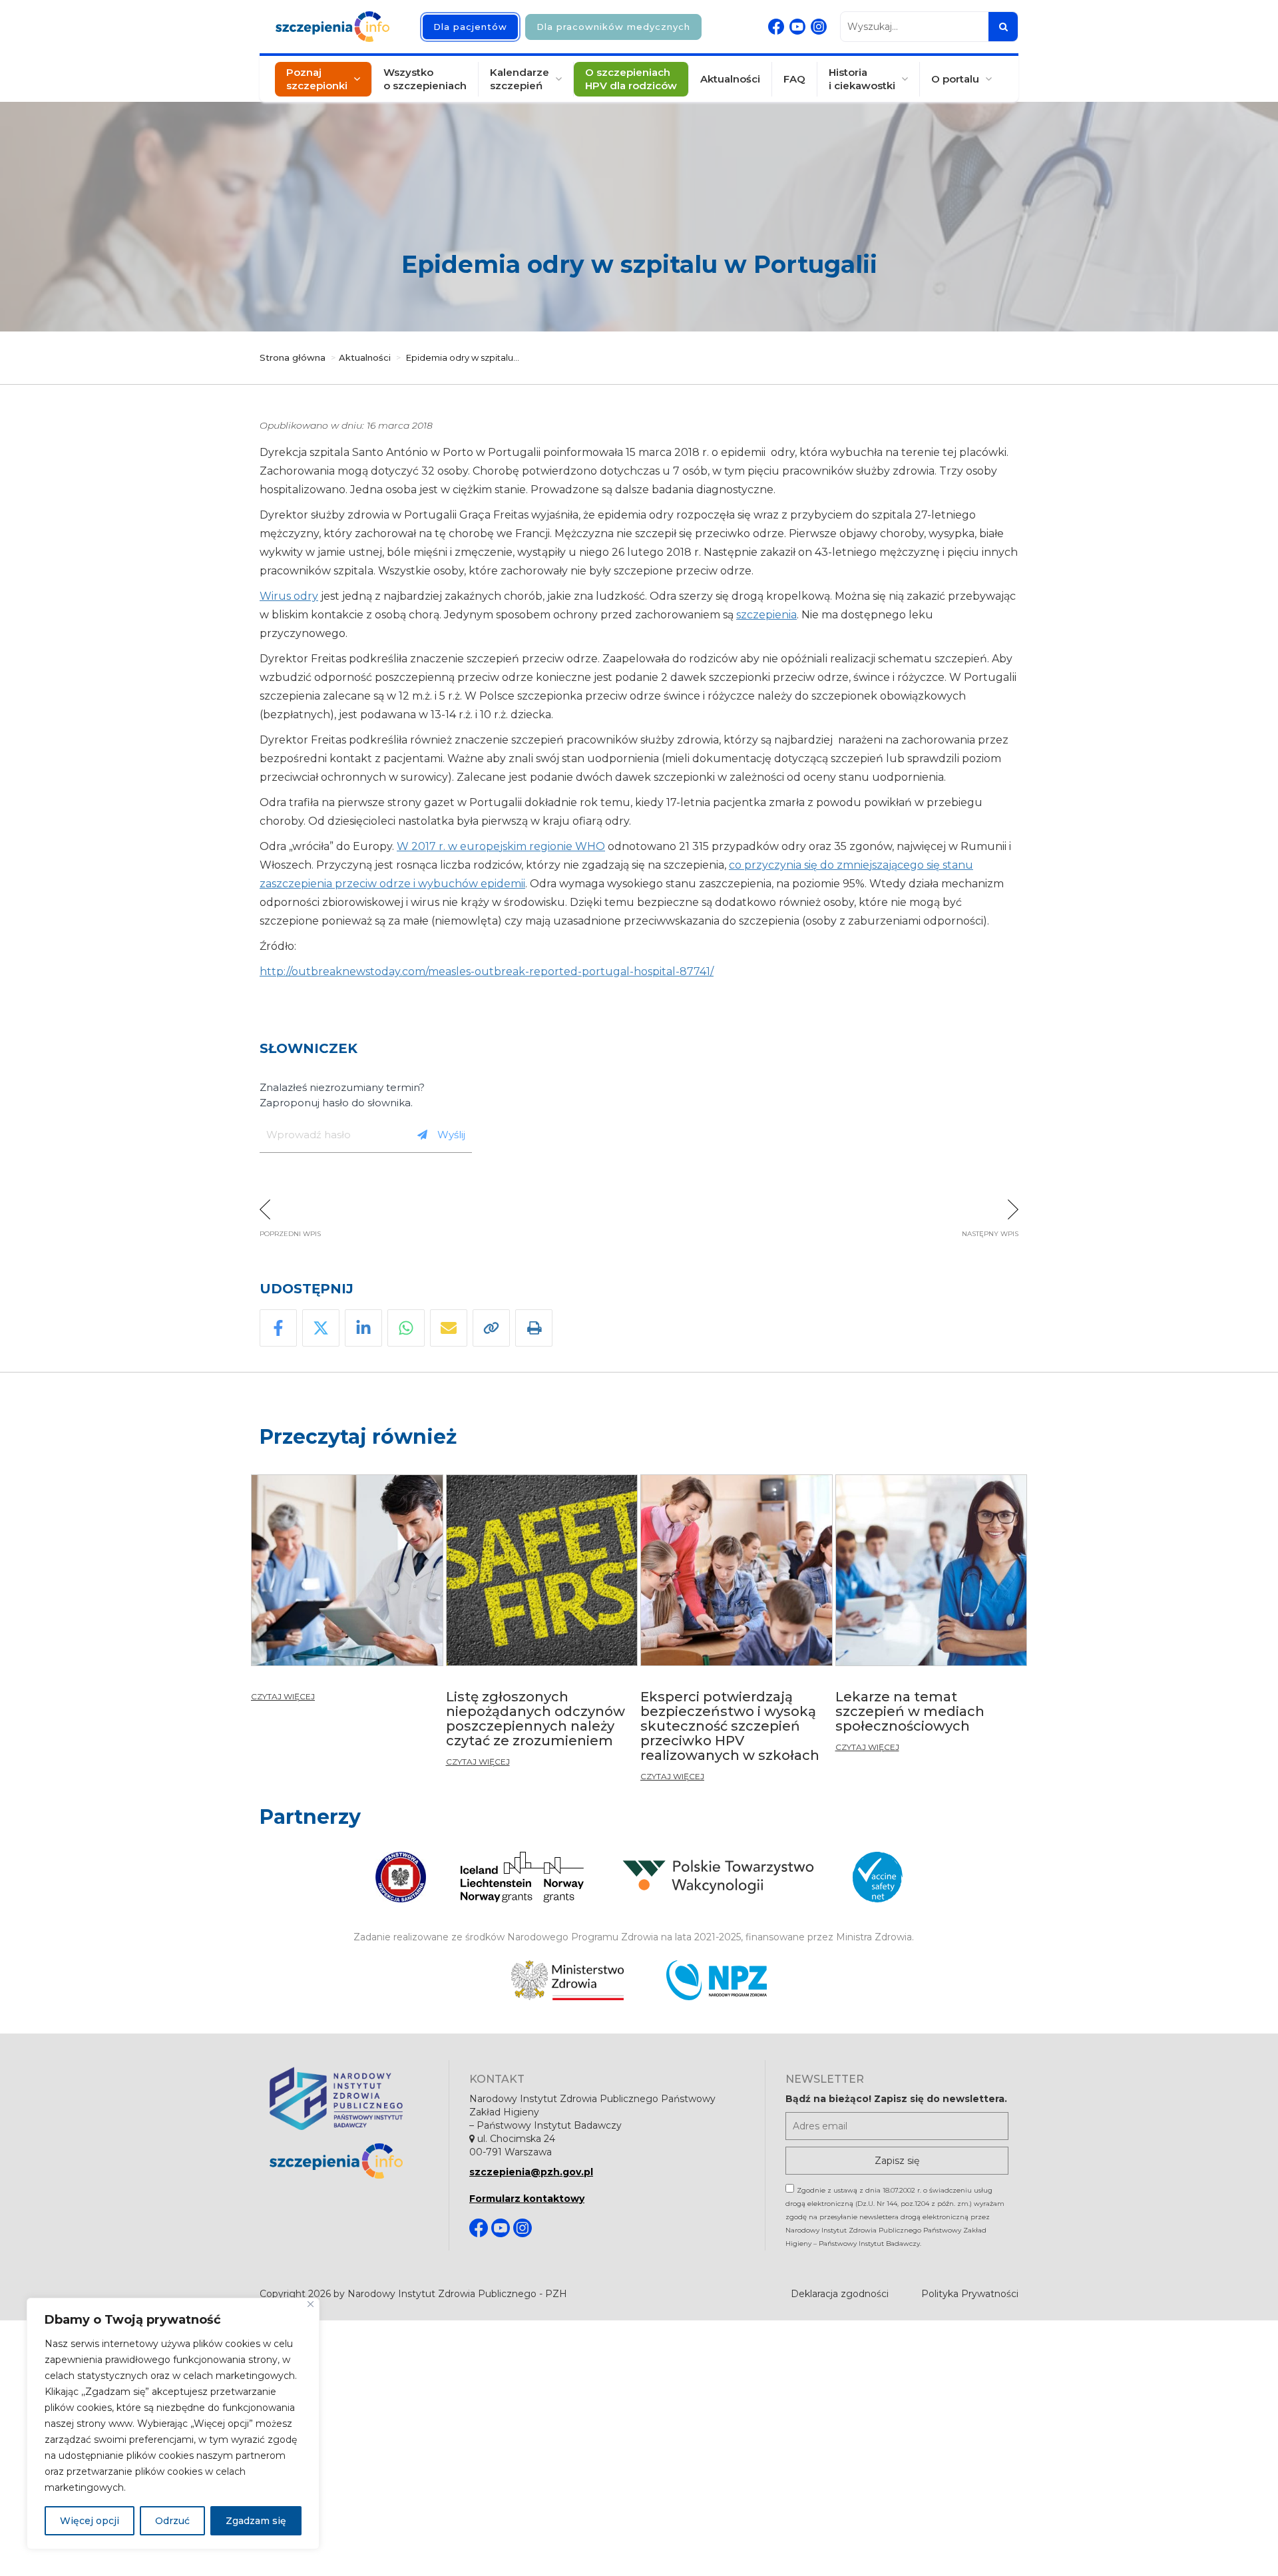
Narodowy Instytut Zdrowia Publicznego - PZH (457, 2294)
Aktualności (730, 79)
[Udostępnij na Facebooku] (278, 1328)
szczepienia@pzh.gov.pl (531, 2172)
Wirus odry (289, 596)
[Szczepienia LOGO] (349, 2161)
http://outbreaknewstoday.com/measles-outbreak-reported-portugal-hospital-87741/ (487, 971)
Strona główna (293, 357)
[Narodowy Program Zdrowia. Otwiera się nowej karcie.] (717, 1980)
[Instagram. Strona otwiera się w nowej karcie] (819, 27)
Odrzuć (172, 2521)
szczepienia (766, 615)
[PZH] (349, 2098)
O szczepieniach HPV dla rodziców (631, 79)
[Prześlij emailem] (449, 1328)
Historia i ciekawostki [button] (862, 79)
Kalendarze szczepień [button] (520, 79)
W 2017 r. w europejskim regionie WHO (501, 846)
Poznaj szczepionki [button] (317, 79)
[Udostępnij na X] (321, 1328)
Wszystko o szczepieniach (425, 79)
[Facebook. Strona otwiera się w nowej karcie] (776, 27)
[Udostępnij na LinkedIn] (363, 1328)
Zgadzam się (256, 2521)
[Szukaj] (1003, 27)
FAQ (794, 79)
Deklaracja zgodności (840, 2294)
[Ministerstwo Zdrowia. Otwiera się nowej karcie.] (567, 1980)
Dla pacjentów (470, 27)
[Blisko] (311, 2304)
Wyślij (451, 1135)
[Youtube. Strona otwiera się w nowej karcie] (797, 27)
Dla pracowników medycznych (613, 27)
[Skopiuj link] (491, 1328)
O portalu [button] (955, 79)
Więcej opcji (90, 2521)
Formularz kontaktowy (527, 2199)
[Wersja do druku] (534, 1328)
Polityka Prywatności (970, 2294)
